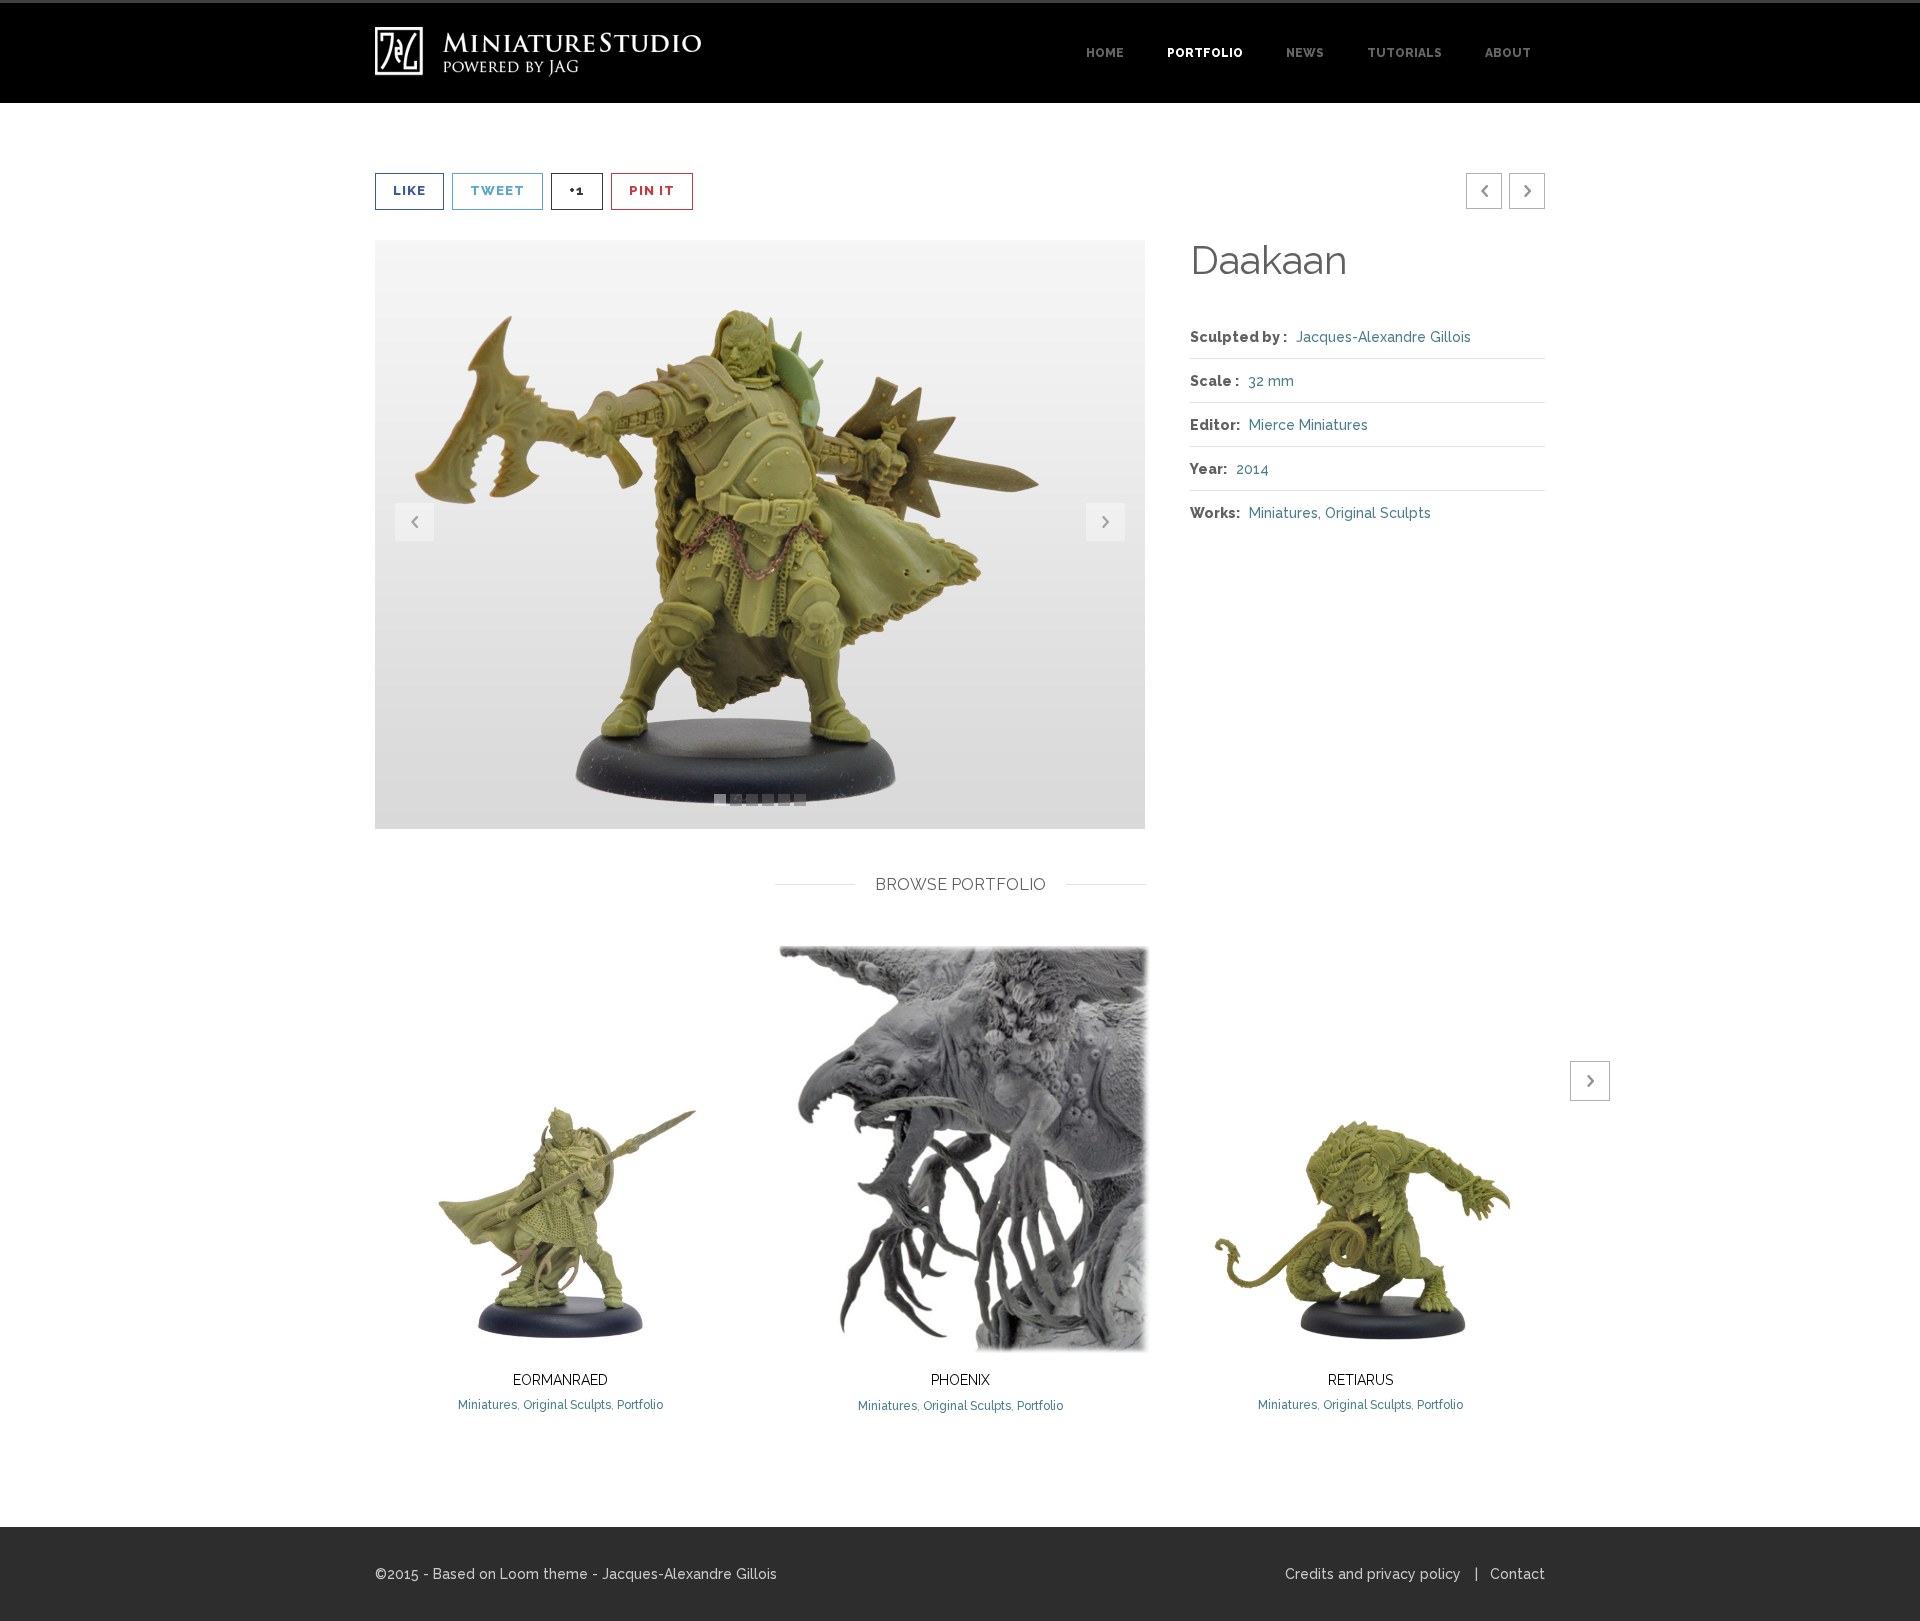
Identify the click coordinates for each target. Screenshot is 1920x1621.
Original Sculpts (1378, 513)
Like (409, 190)
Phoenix (960, 1380)
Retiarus (1360, 1380)
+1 (577, 190)
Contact (1517, 1574)
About (1508, 53)
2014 (1252, 469)
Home (1105, 53)
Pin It (652, 190)
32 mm (1271, 381)
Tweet (497, 190)
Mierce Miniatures (1308, 425)
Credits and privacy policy (1373, 1574)
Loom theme (544, 1574)
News (1305, 53)
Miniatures (1283, 513)
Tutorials (1404, 53)
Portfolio (1205, 53)
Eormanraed (560, 1380)
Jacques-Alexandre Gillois (1383, 337)
